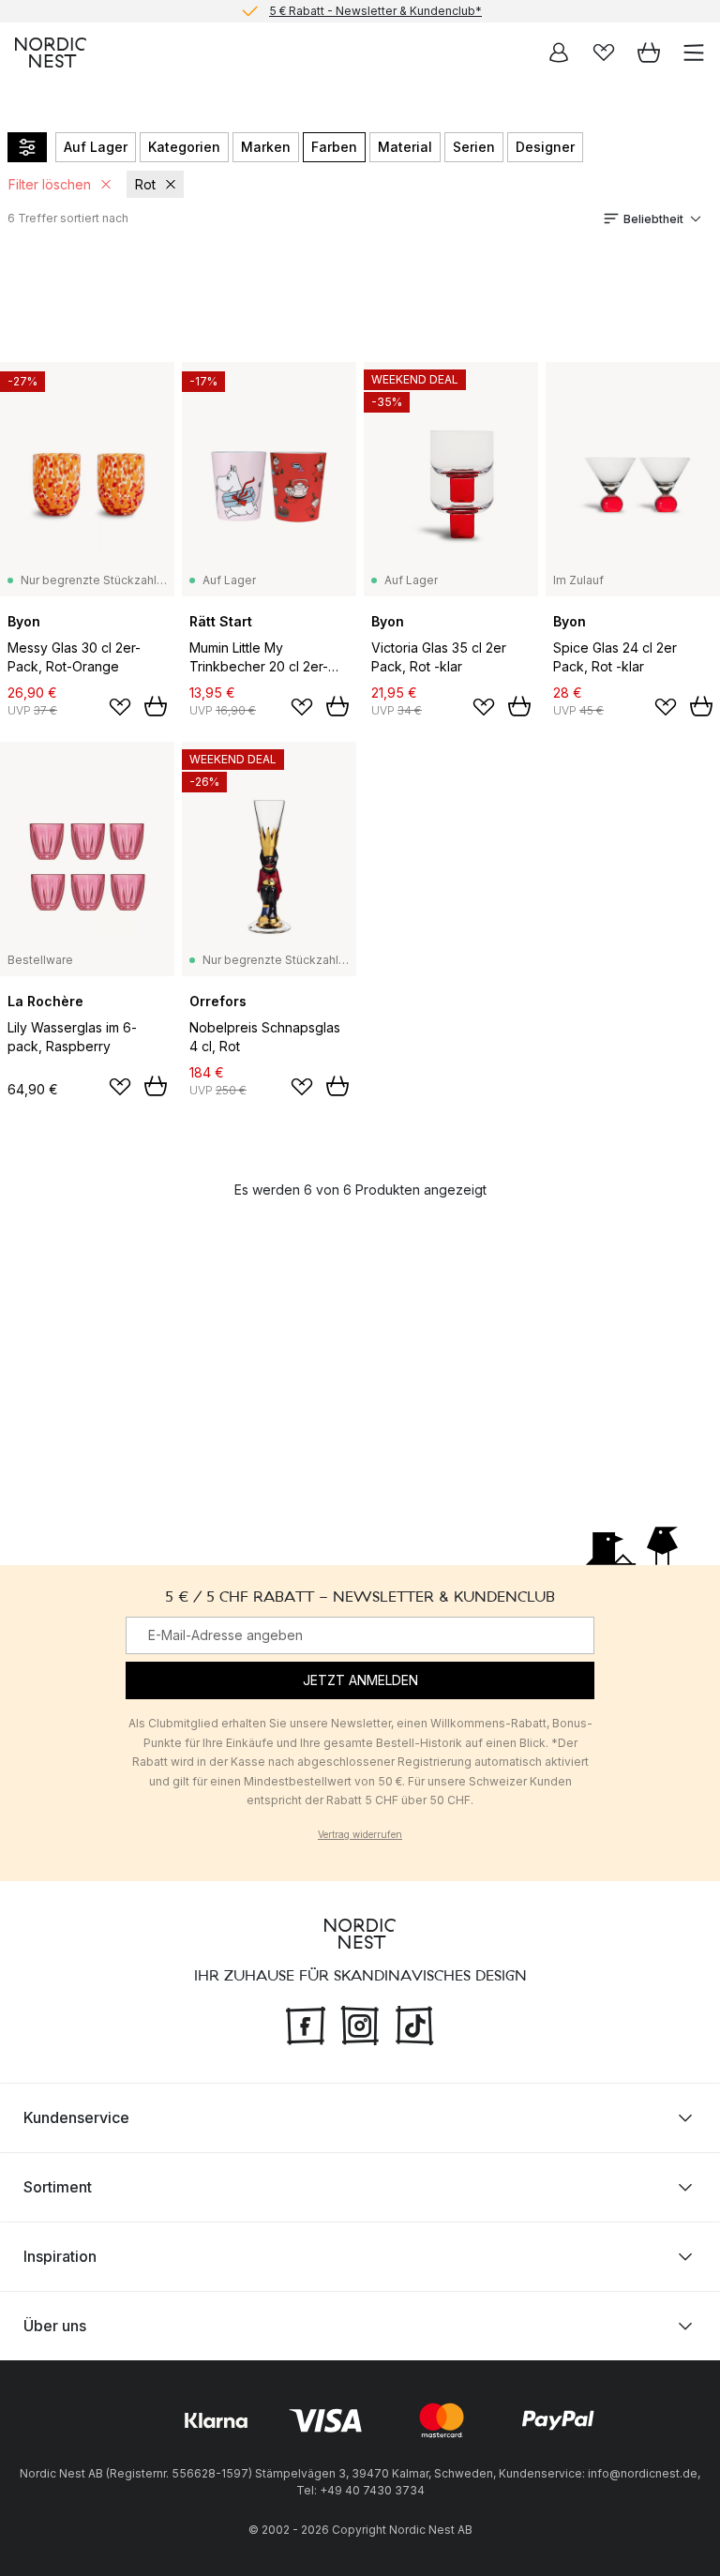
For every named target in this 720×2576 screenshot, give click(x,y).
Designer (545, 147)
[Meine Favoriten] (604, 53)
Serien (474, 147)
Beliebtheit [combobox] (653, 219)
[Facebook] (306, 2024)
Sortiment (58, 2187)
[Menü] (694, 53)
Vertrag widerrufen (360, 1835)
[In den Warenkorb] (156, 706)
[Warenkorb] (649, 53)
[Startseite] (51, 53)
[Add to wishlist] (120, 707)
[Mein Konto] (559, 53)
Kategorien (184, 147)
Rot (145, 184)
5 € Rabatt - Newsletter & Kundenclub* (375, 11)
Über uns (55, 2326)
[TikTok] (414, 2024)
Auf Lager (96, 147)
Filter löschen (50, 184)
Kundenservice (76, 2117)
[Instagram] (360, 2024)
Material (405, 147)
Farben (334, 147)
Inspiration (60, 2256)
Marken (266, 147)
